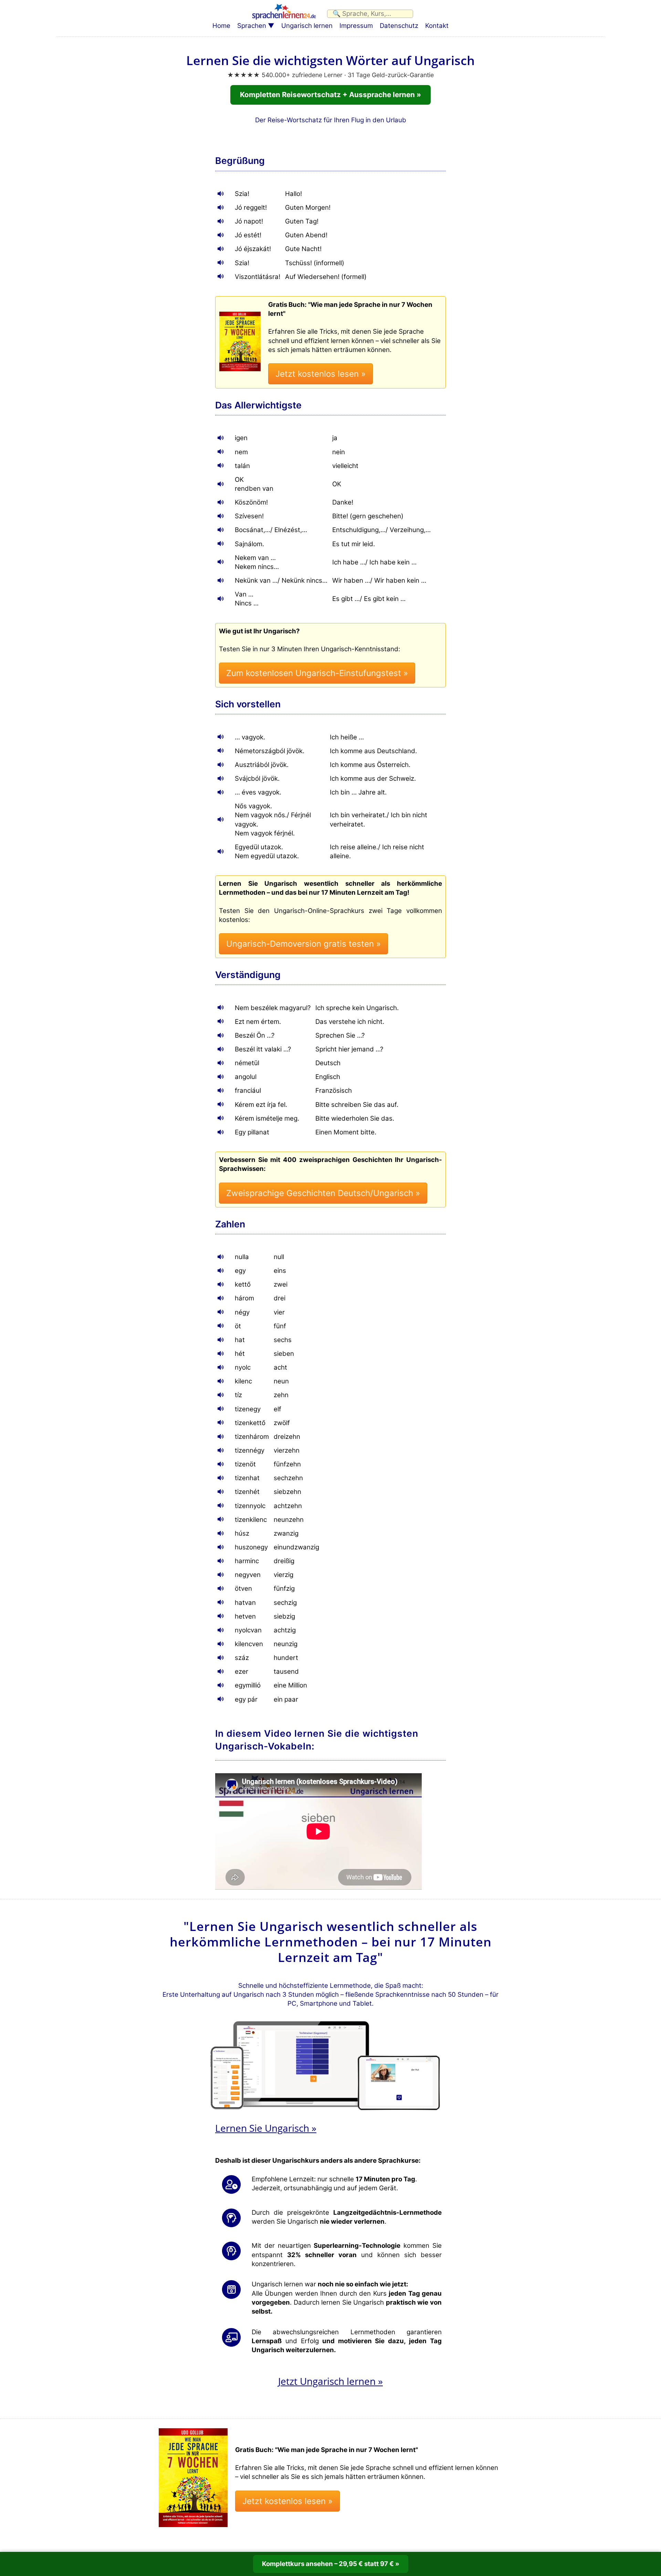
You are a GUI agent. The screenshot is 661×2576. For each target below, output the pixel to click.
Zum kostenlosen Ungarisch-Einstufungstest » (317, 673)
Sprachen (252, 26)
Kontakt (437, 26)
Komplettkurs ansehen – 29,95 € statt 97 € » (331, 2564)
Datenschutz (399, 26)
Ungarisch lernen (307, 26)
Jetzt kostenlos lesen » (321, 374)
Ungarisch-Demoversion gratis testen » (303, 944)
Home (221, 26)
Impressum (356, 26)
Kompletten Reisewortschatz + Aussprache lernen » (330, 95)
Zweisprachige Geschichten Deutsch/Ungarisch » (323, 1193)
